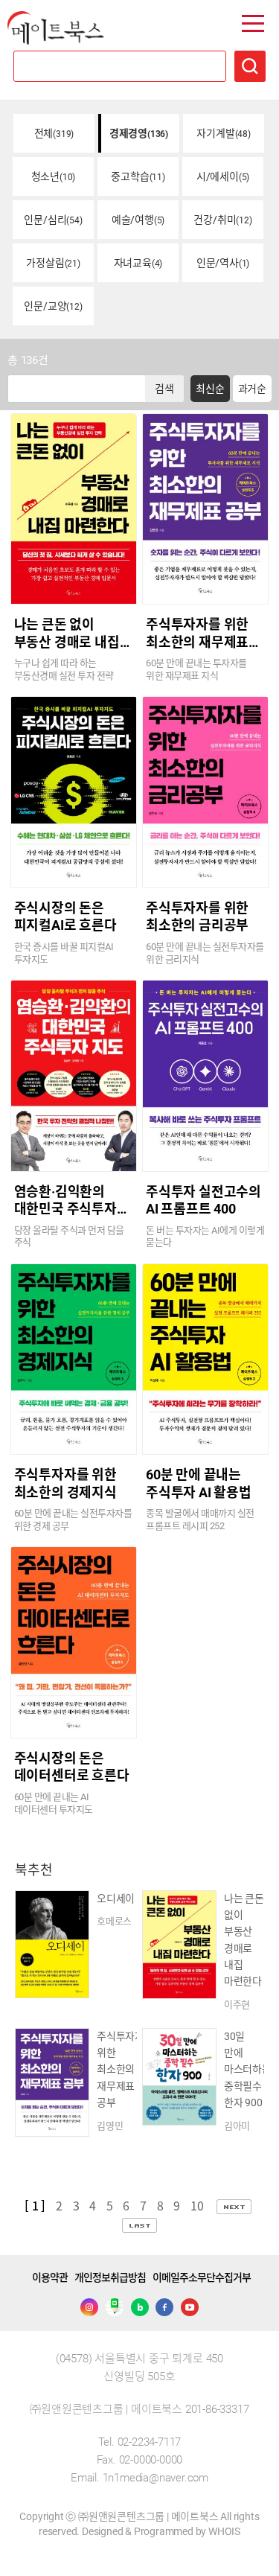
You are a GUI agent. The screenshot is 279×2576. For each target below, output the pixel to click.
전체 (54, 133)
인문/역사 (223, 263)
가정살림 (53, 263)
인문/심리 (53, 220)
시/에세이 (223, 176)
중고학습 (138, 176)
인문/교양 (53, 306)
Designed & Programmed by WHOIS (161, 2531)
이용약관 (50, 2277)
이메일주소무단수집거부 (202, 2277)
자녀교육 (138, 263)
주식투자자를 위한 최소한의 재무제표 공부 (197, 642)
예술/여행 (138, 220)
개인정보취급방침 (110, 2277)
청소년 (54, 176)
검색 (164, 389)
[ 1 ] (35, 2205)
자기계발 (223, 133)
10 (198, 2205)
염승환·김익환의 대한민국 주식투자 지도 (65, 1209)
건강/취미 (222, 220)
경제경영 (139, 133)
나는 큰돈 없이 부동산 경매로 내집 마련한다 (67, 642)
